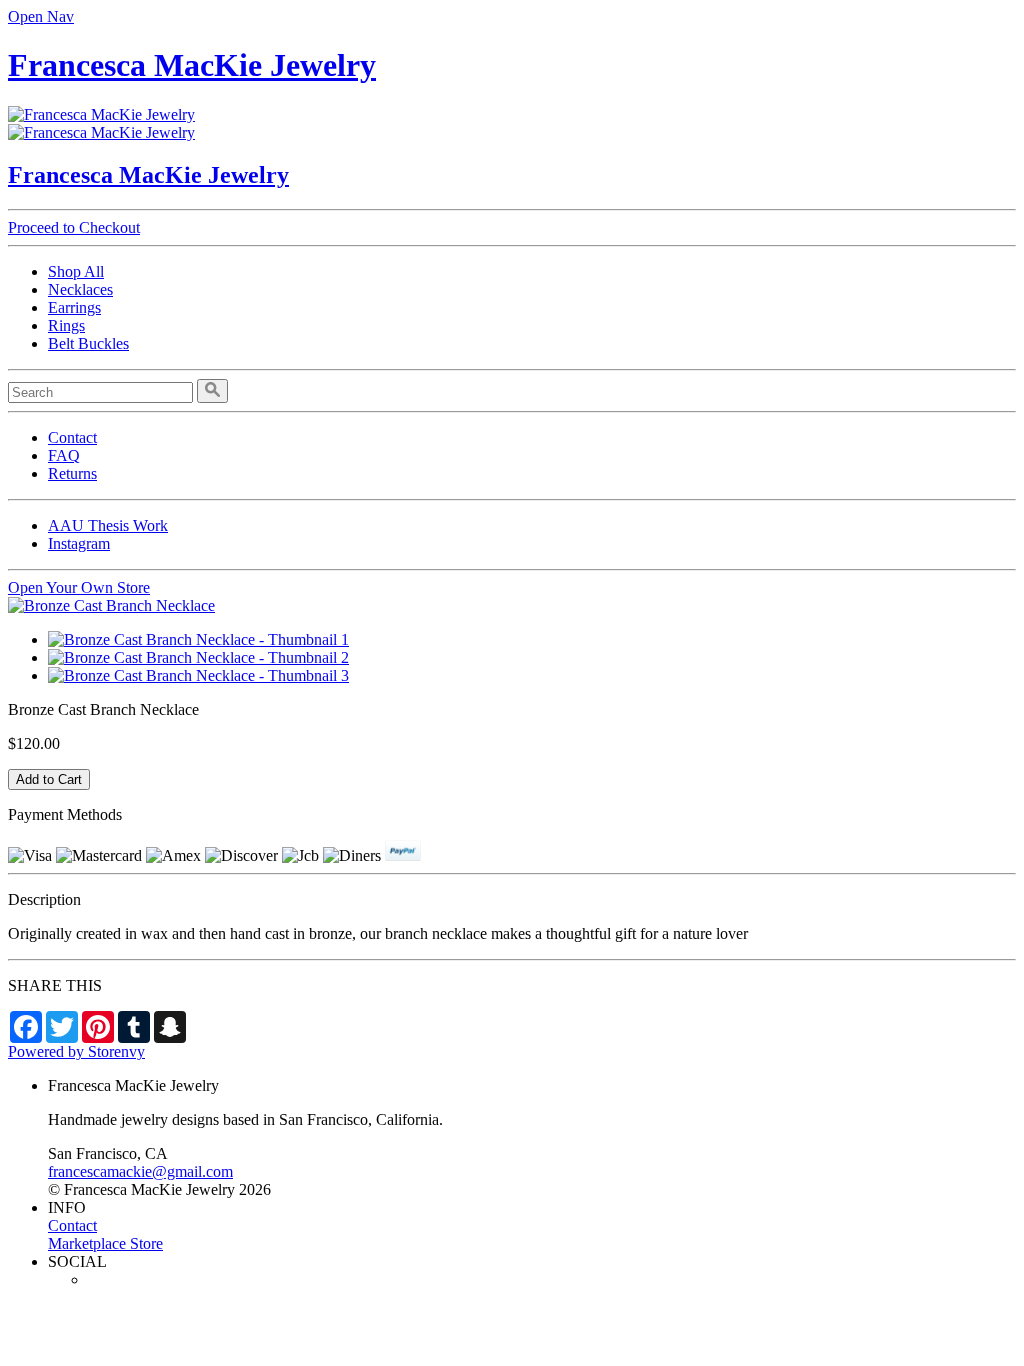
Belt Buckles (88, 343)
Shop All (76, 271)
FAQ (64, 455)
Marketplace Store (105, 1243)
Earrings (74, 307)
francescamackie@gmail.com (140, 1171)
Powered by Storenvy (76, 1051)
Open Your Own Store (79, 587)
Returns (72, 473)
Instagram (79, 543)
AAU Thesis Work (108, 525)
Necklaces (80, 289)
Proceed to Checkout (74, 227)
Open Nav (41, 16)
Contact (72, 437)
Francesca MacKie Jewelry (192, 65)
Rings (66, 325)
